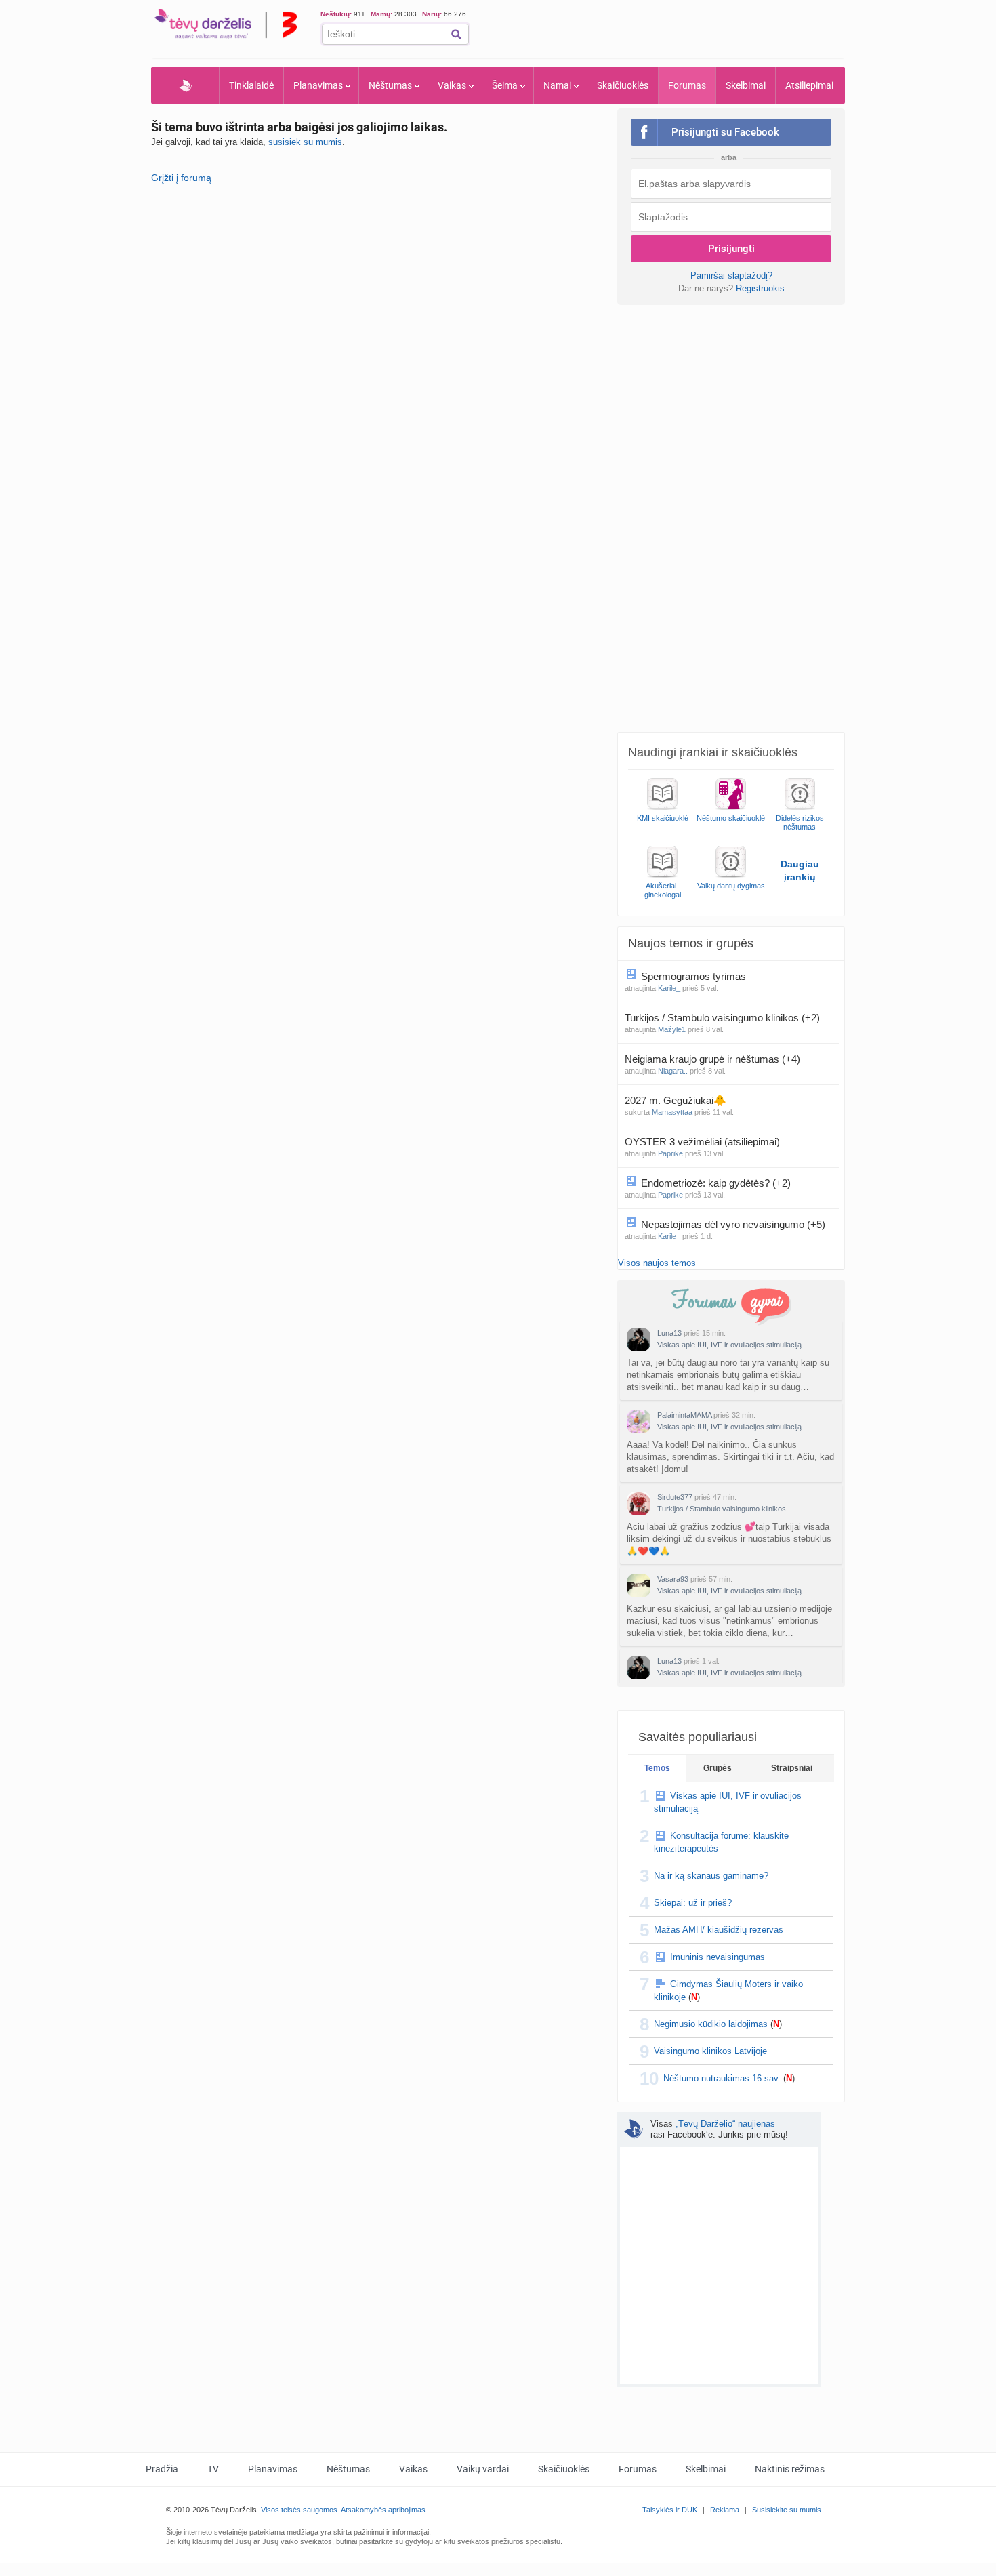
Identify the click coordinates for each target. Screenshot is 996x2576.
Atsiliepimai (809, 85)
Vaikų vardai (483, 2469)
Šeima (505, 85)
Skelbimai (746, 85)
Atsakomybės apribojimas (383, 2510)
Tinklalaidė (251, 85)
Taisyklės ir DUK (670, 2510)
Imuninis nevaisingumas (718, 1957)
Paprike (670, 1153)
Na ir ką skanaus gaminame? (711, 1876)
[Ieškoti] (456, 34)
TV (213, 2469)
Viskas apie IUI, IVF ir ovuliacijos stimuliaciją (729, 1345)
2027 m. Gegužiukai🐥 (677, 1100)
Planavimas (318, 85)
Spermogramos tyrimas (695, 976)
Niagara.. (673, 1071)
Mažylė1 (672, 1029)
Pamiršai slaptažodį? (731, 275)
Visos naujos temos (657, 1263)
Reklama (725, 2510)
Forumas (687, 85)
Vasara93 (673, 1579)
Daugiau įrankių (800, 871)
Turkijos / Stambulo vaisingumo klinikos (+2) (722, 1018)
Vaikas (452, 85)
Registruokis (760, 288)
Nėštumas (390, 85)
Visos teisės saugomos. (300, 2510)
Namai (557, 85)
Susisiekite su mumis (787, 2510)
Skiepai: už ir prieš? (693, 1903)
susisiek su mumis (305, 142)
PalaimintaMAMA (684, 1415)
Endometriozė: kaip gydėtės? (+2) (716, 1183)
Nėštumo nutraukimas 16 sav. (722, 2078)
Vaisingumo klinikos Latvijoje (710, 2051)
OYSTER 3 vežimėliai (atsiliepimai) (704, 1142)
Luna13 (669, 1333)
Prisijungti (731, 249)
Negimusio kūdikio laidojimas (711, 2024)
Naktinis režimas (790, 2469)
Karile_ (669, 988)
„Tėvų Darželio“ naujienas (725, 2124)
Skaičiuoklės (623, 85)
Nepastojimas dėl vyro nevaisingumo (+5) (733, 1224)
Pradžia (185, 85)
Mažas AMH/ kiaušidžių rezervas (719, 1930)
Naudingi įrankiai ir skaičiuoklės (713, 752)
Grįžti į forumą (181, 178)
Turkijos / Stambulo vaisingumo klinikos (722, 1509)
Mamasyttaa (672, 1112)
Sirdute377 (675, 1497)
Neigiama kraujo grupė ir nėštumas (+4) (712, 1059)
